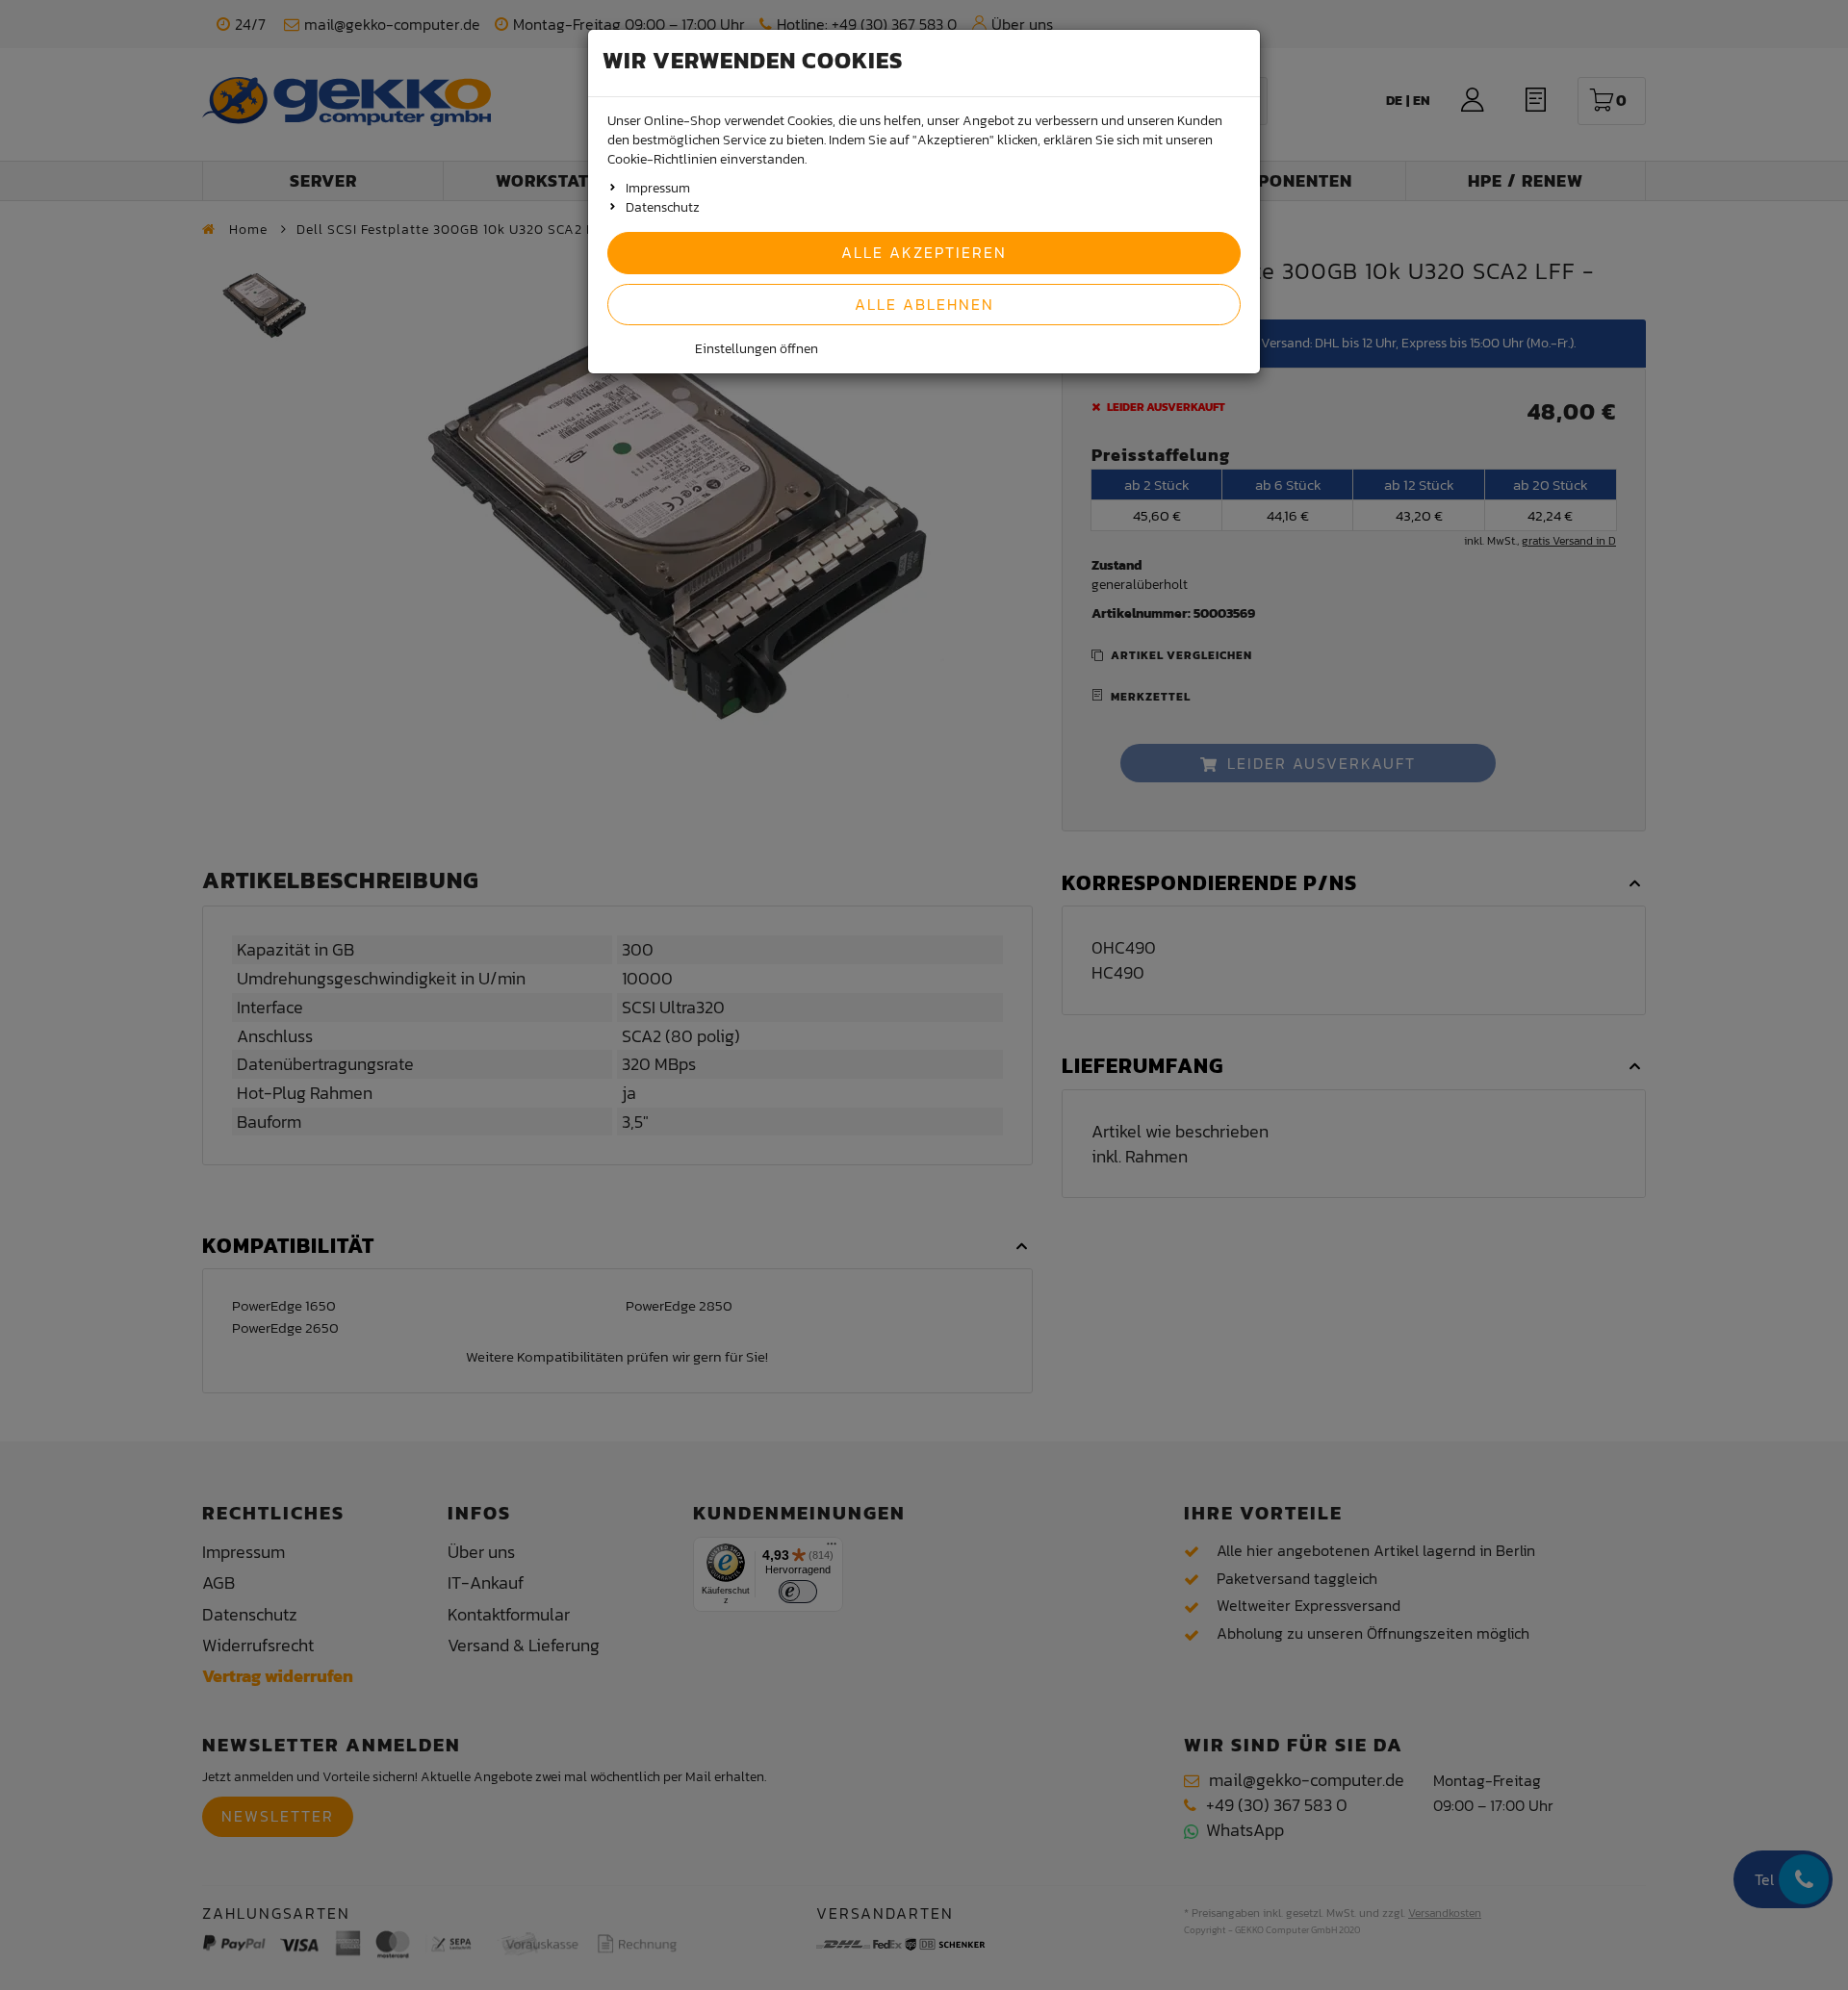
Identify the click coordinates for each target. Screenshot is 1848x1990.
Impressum (658, 188)
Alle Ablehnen (924, 304)
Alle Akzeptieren (924, 252)
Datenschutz (663, 207)
